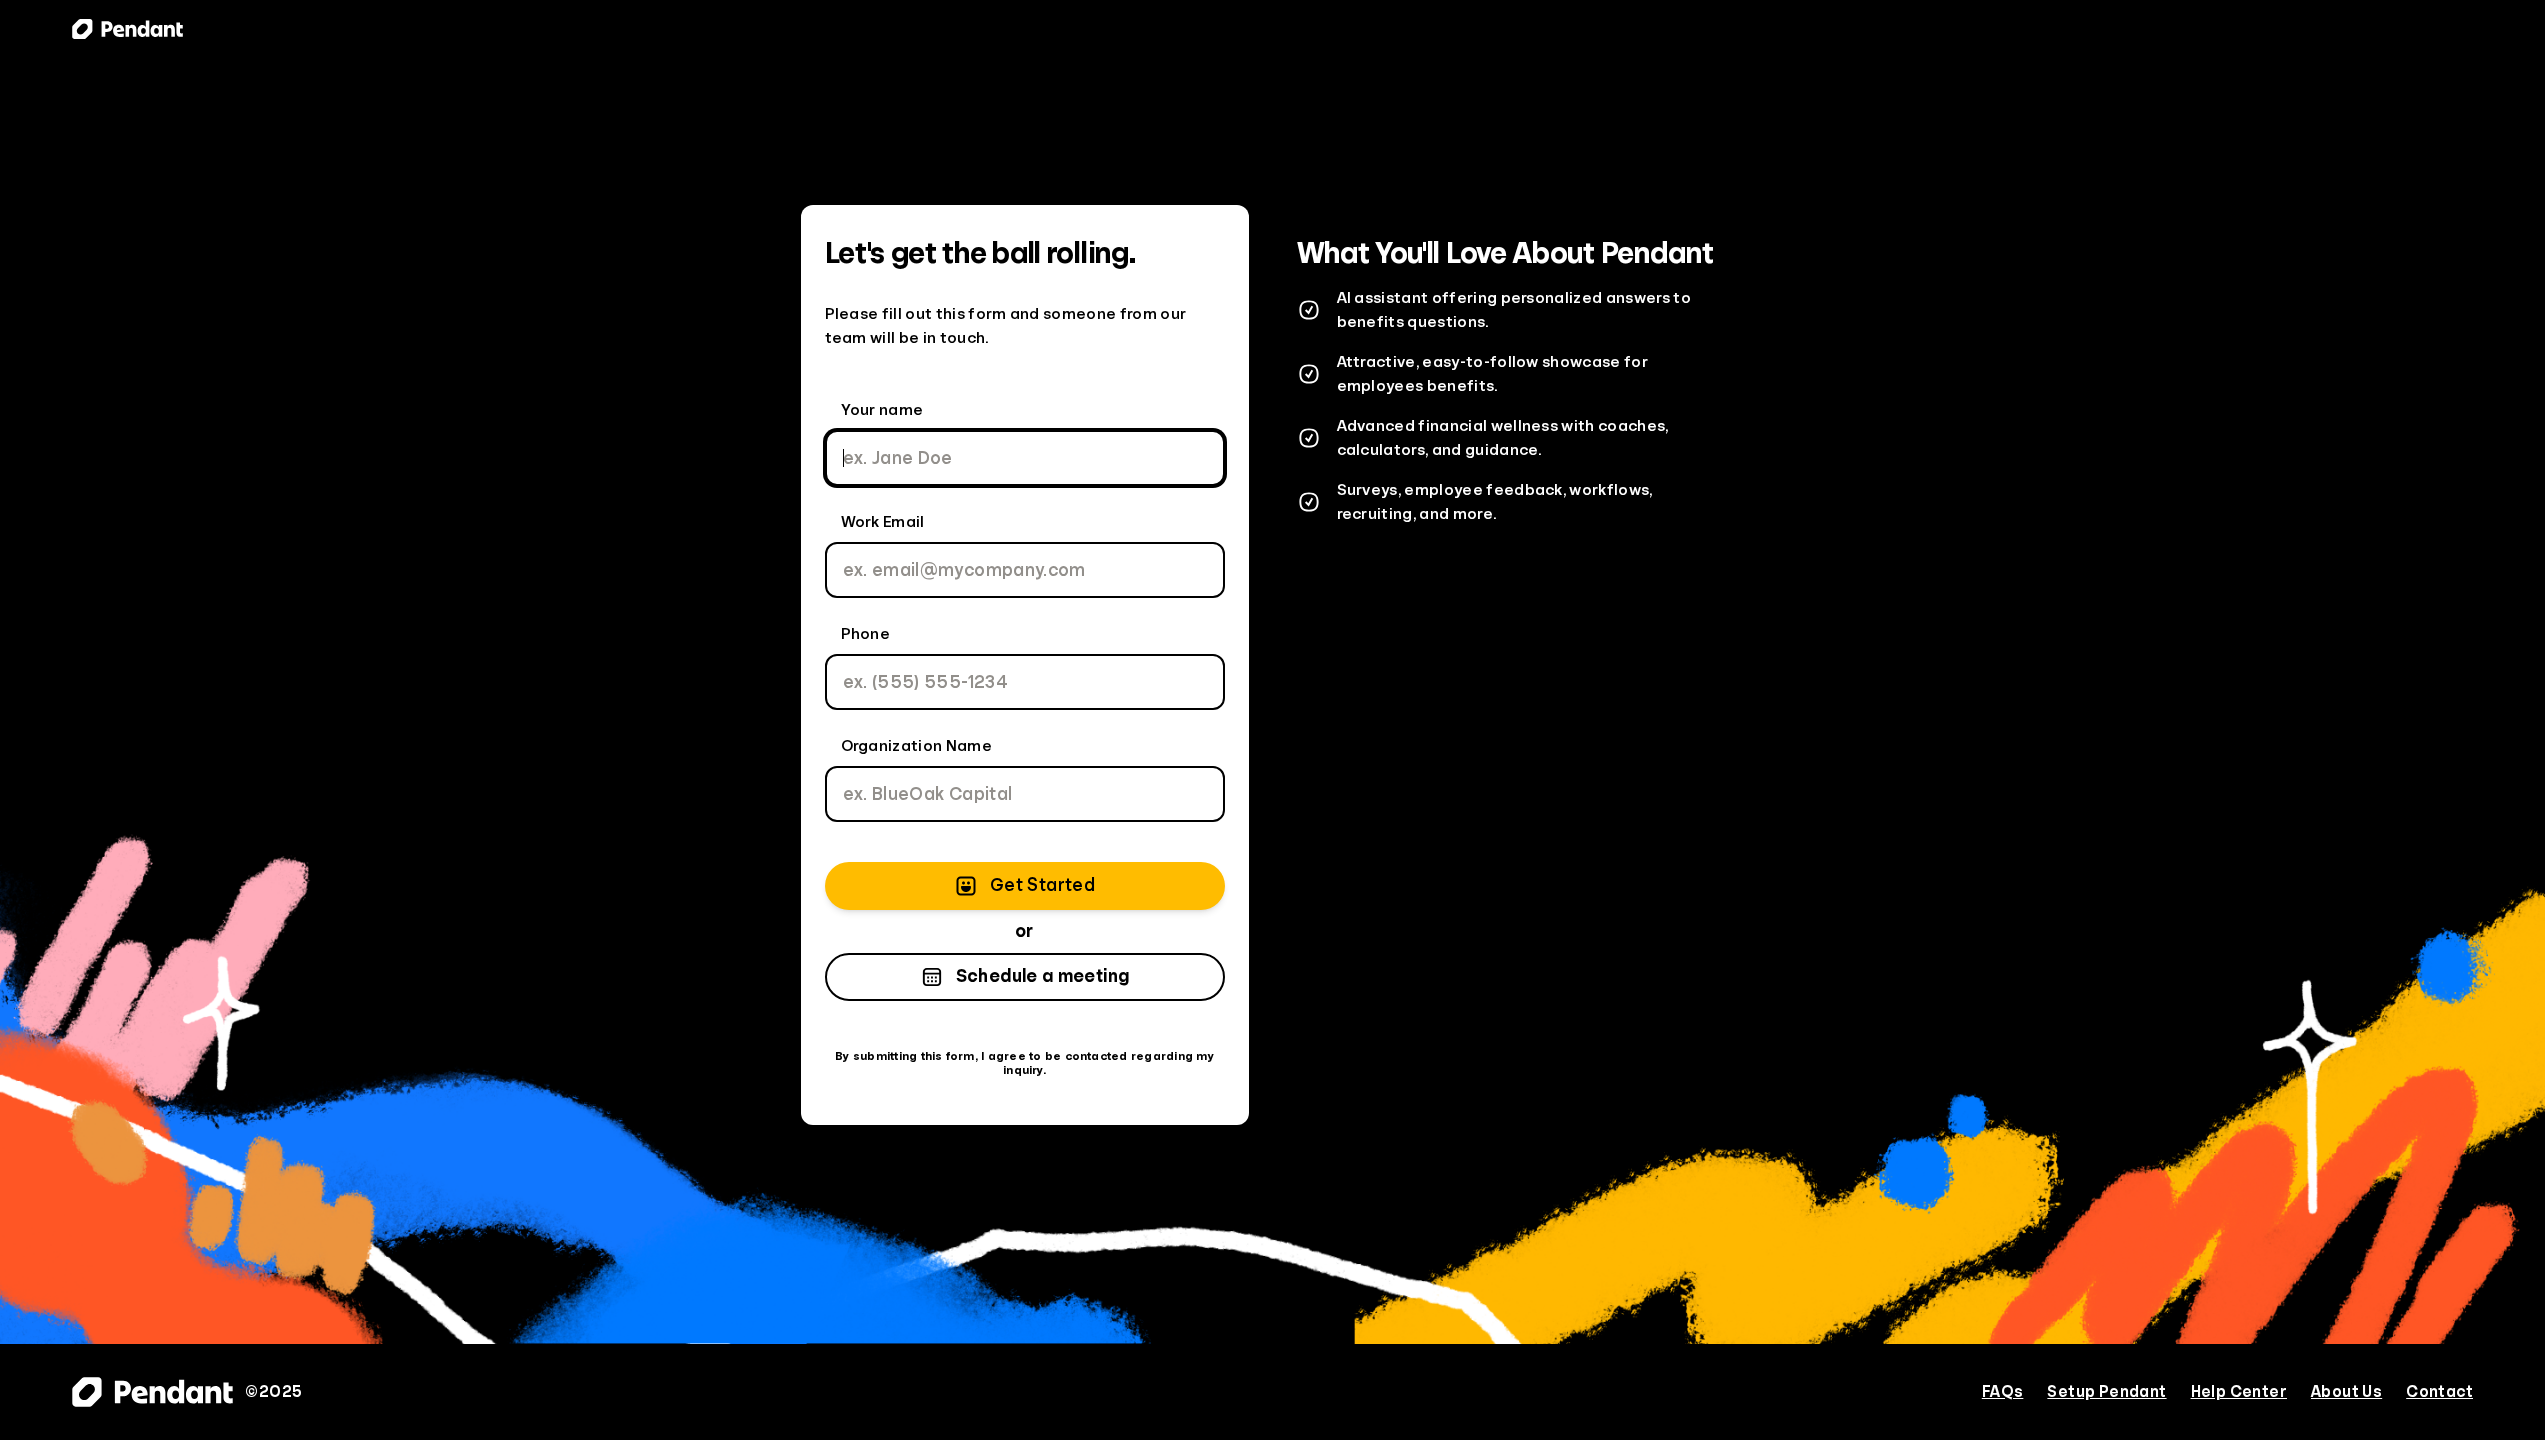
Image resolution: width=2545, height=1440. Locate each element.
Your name (882, 410)
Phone (866, 634)
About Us (2346, 1392)
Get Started (1042, 885)
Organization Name (916, 746)
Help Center (2239, 1392)
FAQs (2003, 1392)
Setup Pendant (2106, 1392)
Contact (2439, 1392)
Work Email (883, 522)
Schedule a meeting (1042, 976)
